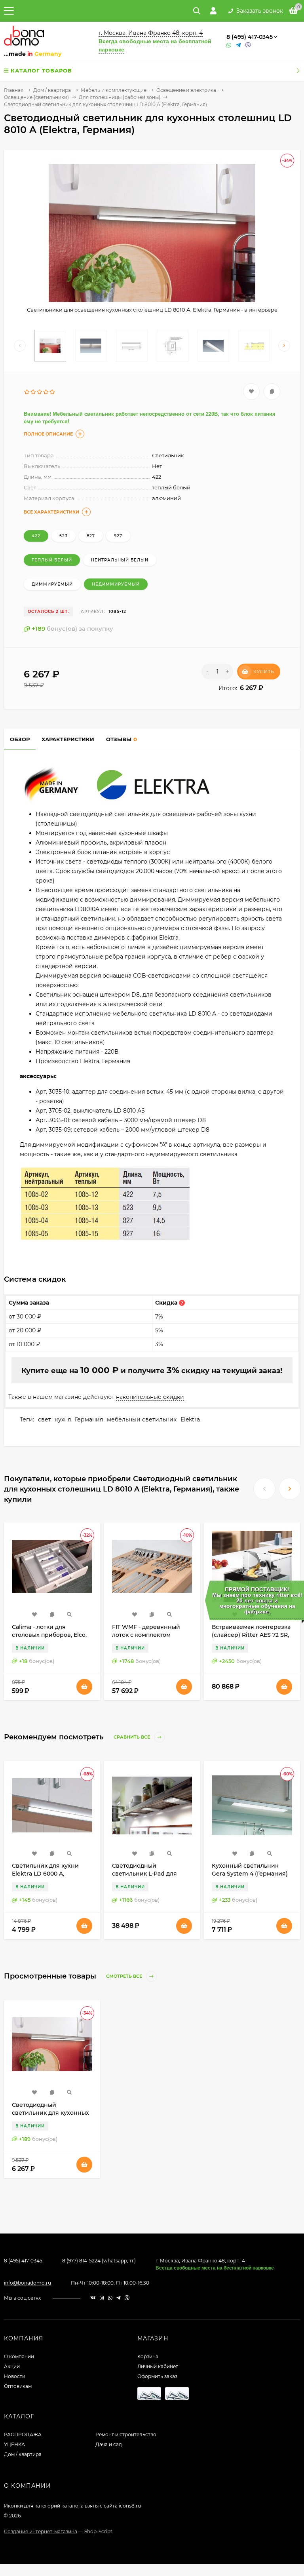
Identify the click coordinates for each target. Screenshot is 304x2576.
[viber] (127, 2298)
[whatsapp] (110, 2298)
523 (64, 536)
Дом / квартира (52, 90)
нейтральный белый (120, 560)
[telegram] (119, 2298)
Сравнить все (132, 1737)
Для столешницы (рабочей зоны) (120, 97)
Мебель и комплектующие (114, 90)
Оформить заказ (157, 2376)
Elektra (190, 1419)
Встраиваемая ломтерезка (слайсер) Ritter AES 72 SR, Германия (251, 1635)
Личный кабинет (158, 2366)
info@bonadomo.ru (28, 2283)
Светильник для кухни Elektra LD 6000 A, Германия (45, 1874)
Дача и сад (109, 2444)
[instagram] (102, 2298)
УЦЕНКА (14, 2444)
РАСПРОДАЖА (23, 2434)
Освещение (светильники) (36, 97)
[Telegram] (239, 45)
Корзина (148, 2356)
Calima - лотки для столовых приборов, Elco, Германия (49, 1635)
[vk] (93, 2298)
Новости (15, 2376)
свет (45, 1419)
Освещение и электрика (186, 90)
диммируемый (52, 584)
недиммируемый (116, 584)
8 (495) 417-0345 (250, 37)
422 (36, 536)
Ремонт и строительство (126, 2434)
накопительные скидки (150, 1397)
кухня (63, 1419)
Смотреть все (125, 1976)
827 (91, 536)
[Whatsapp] (229, 45)
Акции (12, 2366)
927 (118, 536)
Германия (89, 1419)
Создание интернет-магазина (41, 2531)
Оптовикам (18, 2386)
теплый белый (52, 560)
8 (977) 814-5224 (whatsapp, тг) (99, 2261)
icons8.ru (130, 2506)
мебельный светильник (142, 1419)
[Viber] (248, 45)
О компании (19, 2356)
